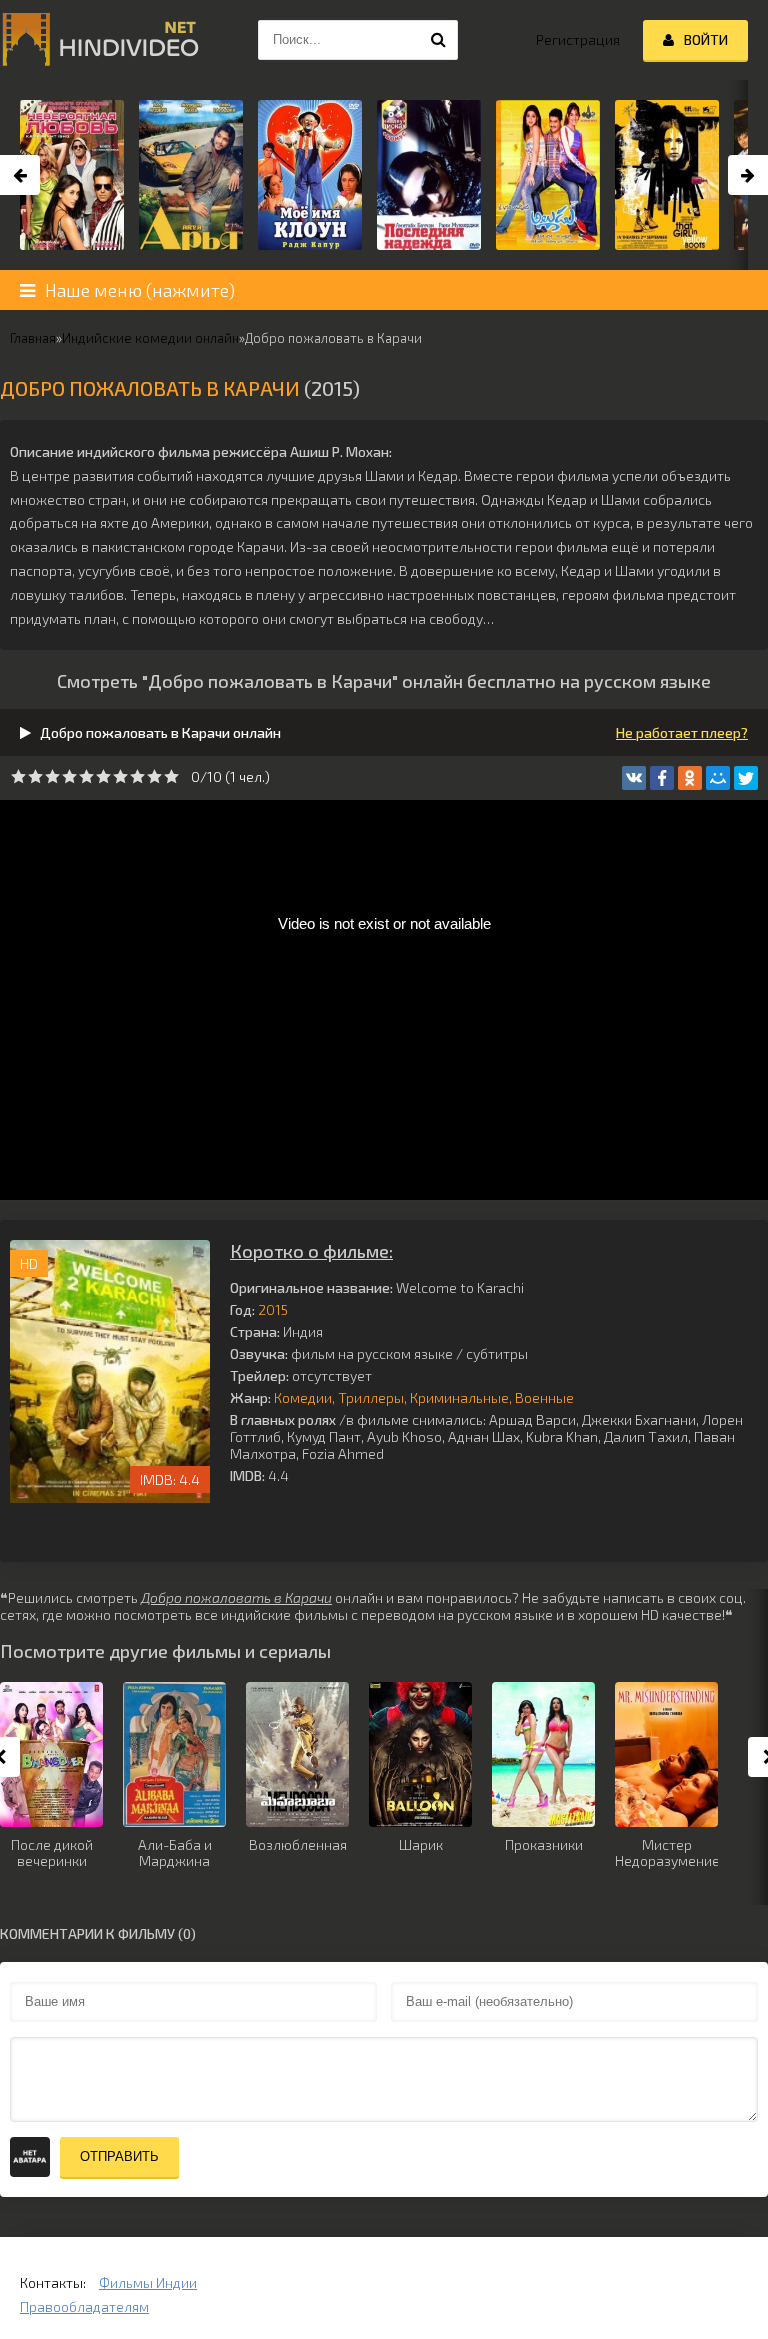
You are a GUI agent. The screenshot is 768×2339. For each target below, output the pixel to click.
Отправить (119, 2156)
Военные (544, 1397)
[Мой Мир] (718, 778)
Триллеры (371, 1397)
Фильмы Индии (148, 2282)
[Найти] (438, 40)
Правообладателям (84, 2306)
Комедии (303, 1397)
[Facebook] (662, 778)
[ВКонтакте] (634, 778)
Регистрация (578, 39)
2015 (273, 1309)
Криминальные (459, 1397)
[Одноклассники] (690, 778)
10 (171, 776)
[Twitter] (746, 778)
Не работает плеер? (682, 732)
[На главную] (100, 40)
